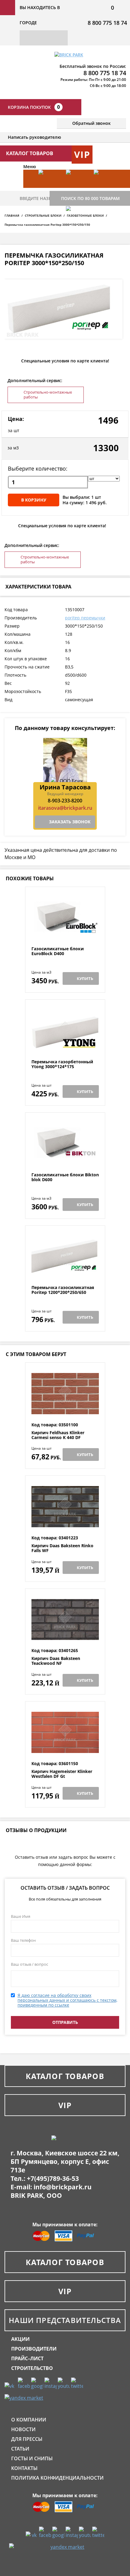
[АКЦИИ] (49, 188)
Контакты (24, 2468)
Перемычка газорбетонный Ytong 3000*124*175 (62, 1064)
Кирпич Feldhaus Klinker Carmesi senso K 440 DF (58, 1435)
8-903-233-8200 (65, 801)
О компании (29, 2420)
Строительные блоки (43, 215)
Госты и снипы (32, 2458)
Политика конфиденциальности (57, 2478)
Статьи (20, 2449)
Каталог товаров (65, 2076)
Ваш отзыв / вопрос (29, 1964)
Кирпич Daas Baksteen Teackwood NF (56, 1661)
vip (82, 154)
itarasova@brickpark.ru (65, 808)
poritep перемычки (85, 618)
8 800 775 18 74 (107, 23)
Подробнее (65, 932)
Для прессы (27, 2439)
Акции (20, 2339)
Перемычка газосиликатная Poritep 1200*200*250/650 (63, 1290)
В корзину (34, 500)
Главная (12, 215)
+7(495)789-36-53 (53, 2178)
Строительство (32, 2368)
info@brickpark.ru (63, 2187)
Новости (23, 2429)
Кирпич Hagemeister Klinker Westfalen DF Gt (62, 1774)
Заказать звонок (70, 822)
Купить (85, 978)
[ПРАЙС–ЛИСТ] (104, 188)
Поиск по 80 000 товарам (90, 198)
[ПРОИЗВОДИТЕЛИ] (77, 188)
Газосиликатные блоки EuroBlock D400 (58, 951)
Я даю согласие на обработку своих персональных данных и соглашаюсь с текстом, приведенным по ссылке (67, 2000)
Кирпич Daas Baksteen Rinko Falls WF (62, 1548)
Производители (34, 2349)
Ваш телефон (23, 1940)
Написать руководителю (34, 137)
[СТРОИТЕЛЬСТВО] (77, 224)
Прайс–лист (27, 2358)
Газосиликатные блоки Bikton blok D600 (65, 1177)
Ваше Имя (21, 1916)
